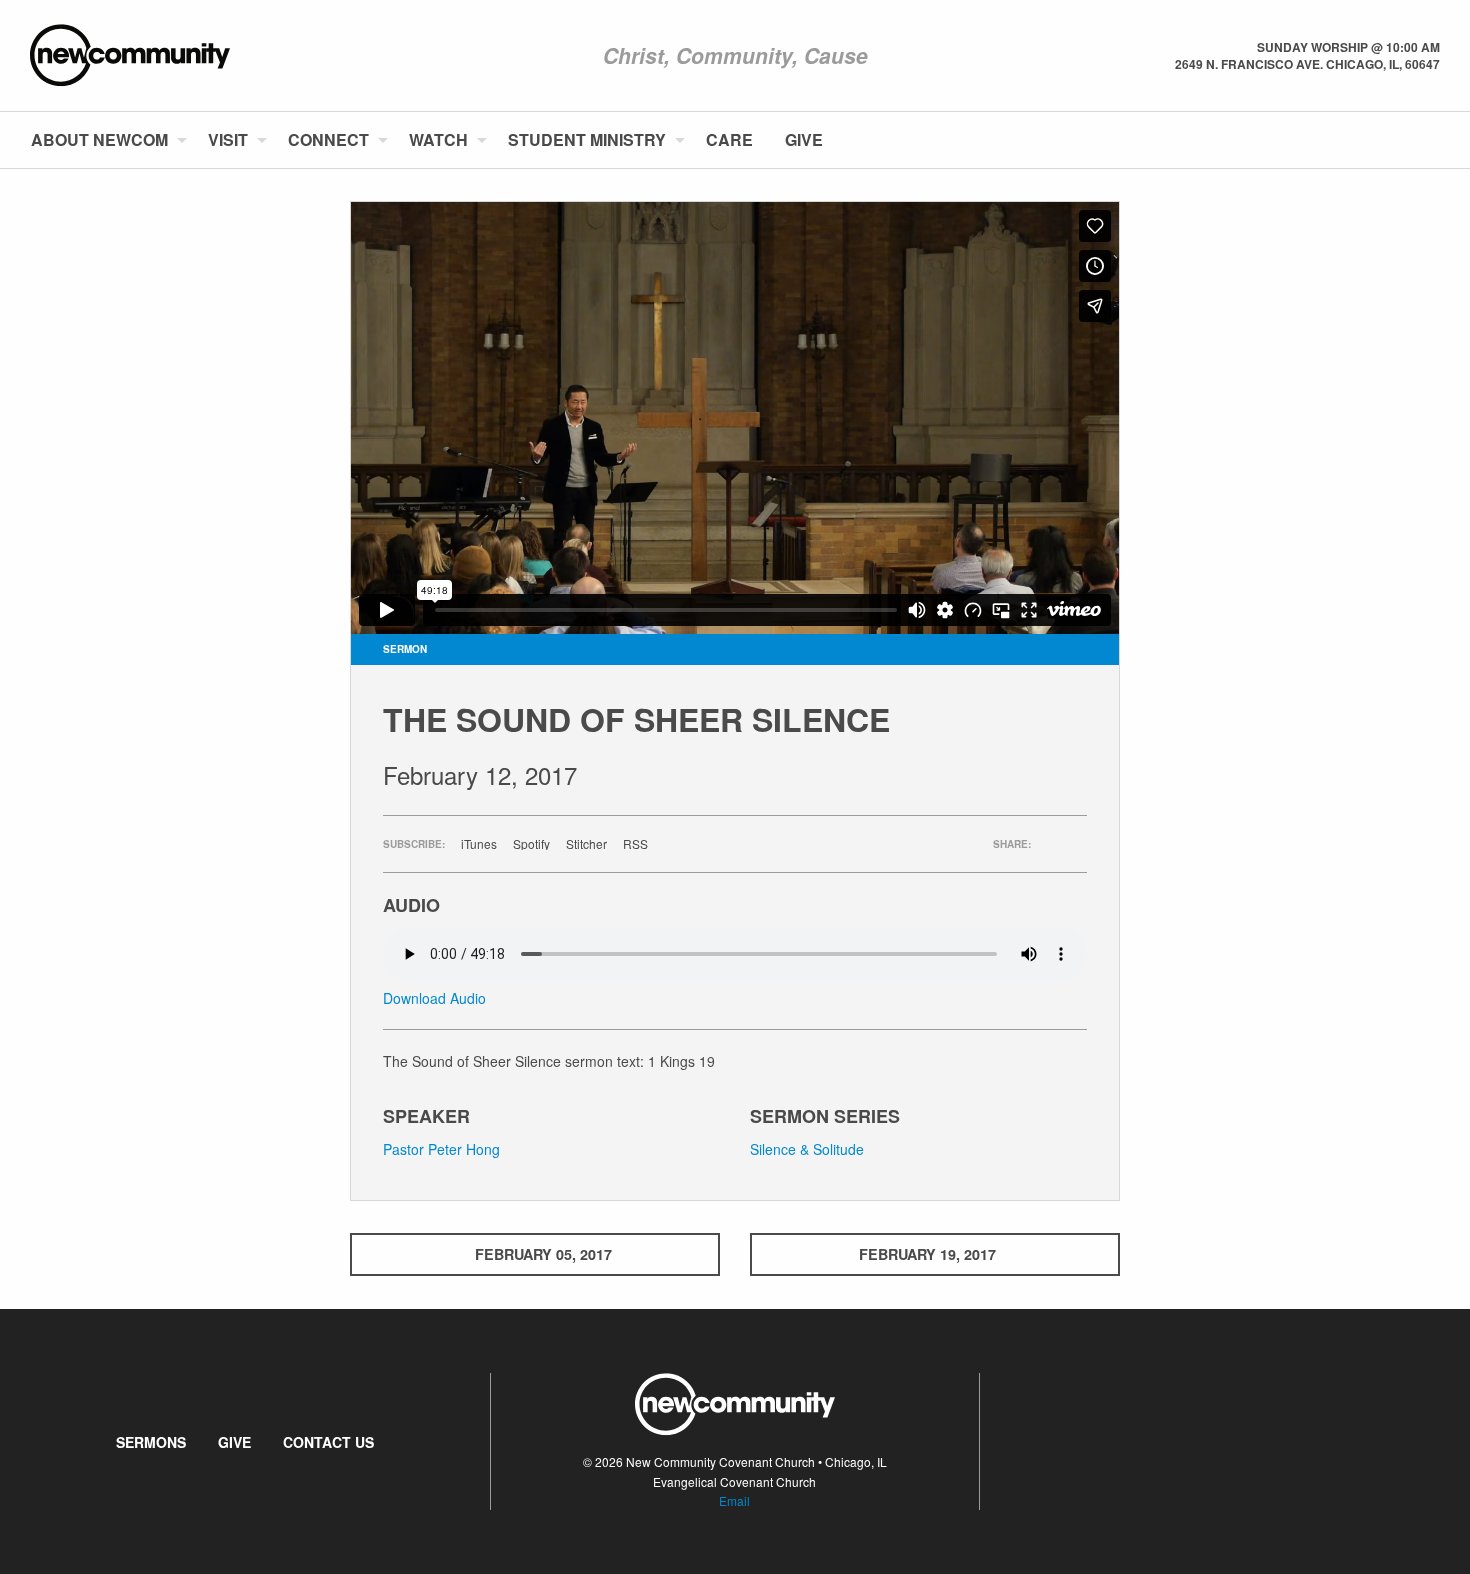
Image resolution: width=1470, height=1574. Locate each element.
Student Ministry (587, 139)
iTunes (479, 844)
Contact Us (328, 1442)
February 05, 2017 (543, 1254)
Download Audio (434, 998)
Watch (438, 139)
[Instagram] (1439, 140)
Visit (228, 139)
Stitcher (586, 844)
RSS (635, 844)
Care (729, 139)
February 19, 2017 (927, 1254)
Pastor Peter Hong (441, 1149)
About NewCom (99, 139)
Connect (328, 139)
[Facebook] (1407, 140)
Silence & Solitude (807, 1149)
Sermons (151, 1442)
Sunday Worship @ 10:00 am (1348, 47)
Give (804, 139)
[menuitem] (103, 140)
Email (734, 1500)
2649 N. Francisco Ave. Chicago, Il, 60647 (1307, 64)
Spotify (531, 844)
